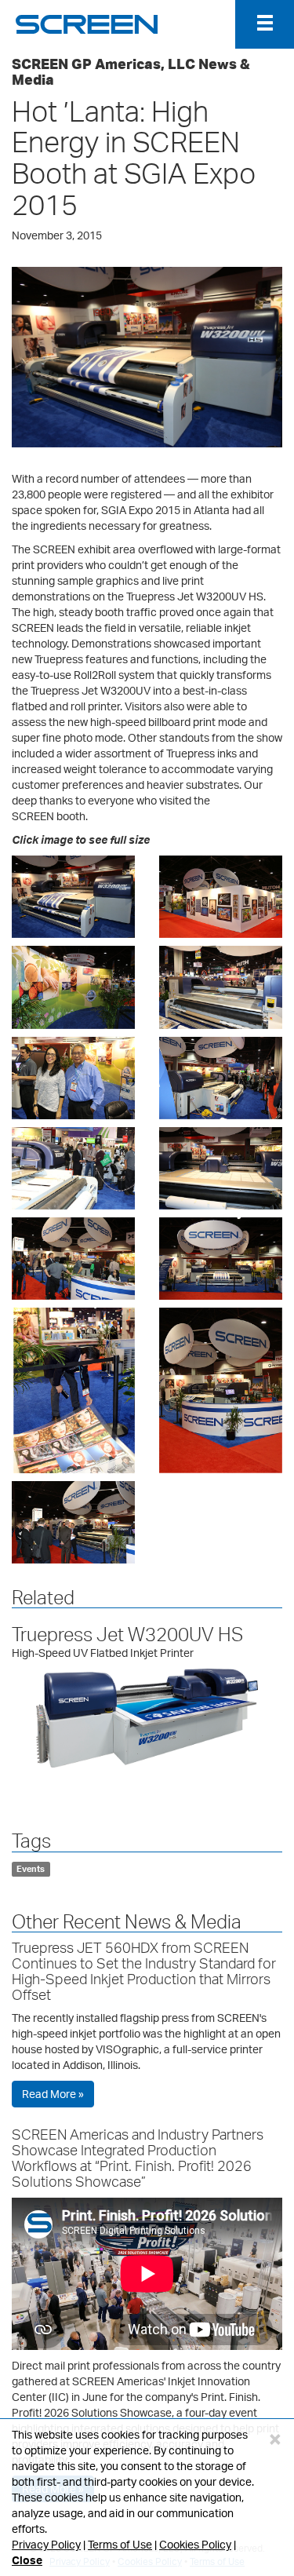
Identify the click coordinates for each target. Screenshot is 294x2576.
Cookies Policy (195, 2544)
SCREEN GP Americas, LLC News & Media (131, 71)
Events (31, 1869)
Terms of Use (120, 2544)
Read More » (53, 2094)
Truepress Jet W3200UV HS (127, 1634)
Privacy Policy (46, 2544)
